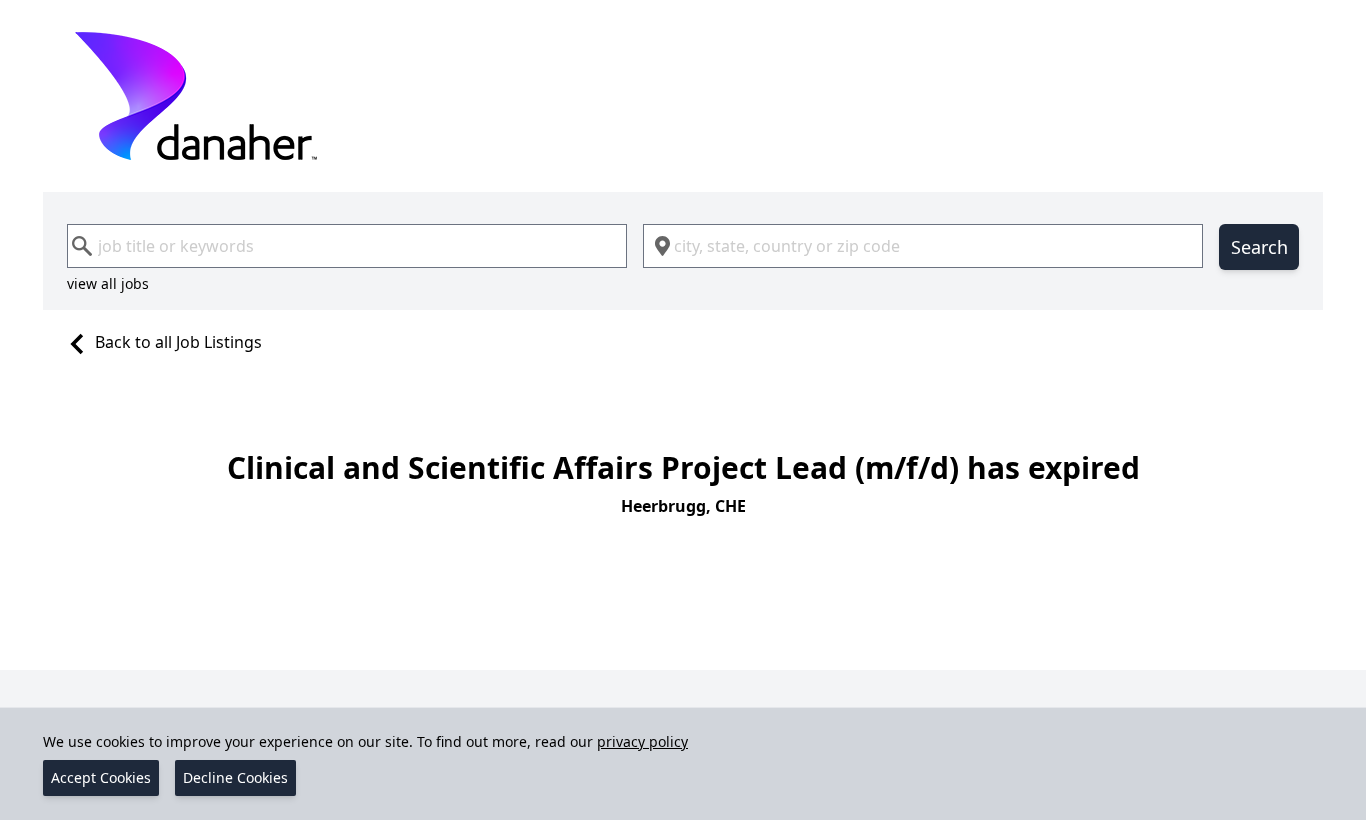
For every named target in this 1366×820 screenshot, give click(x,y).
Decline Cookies (235, 777)
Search (1259, 247)
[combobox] (347, 246)
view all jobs (108, 283)
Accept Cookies (101, 777)
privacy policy (642, 741)
